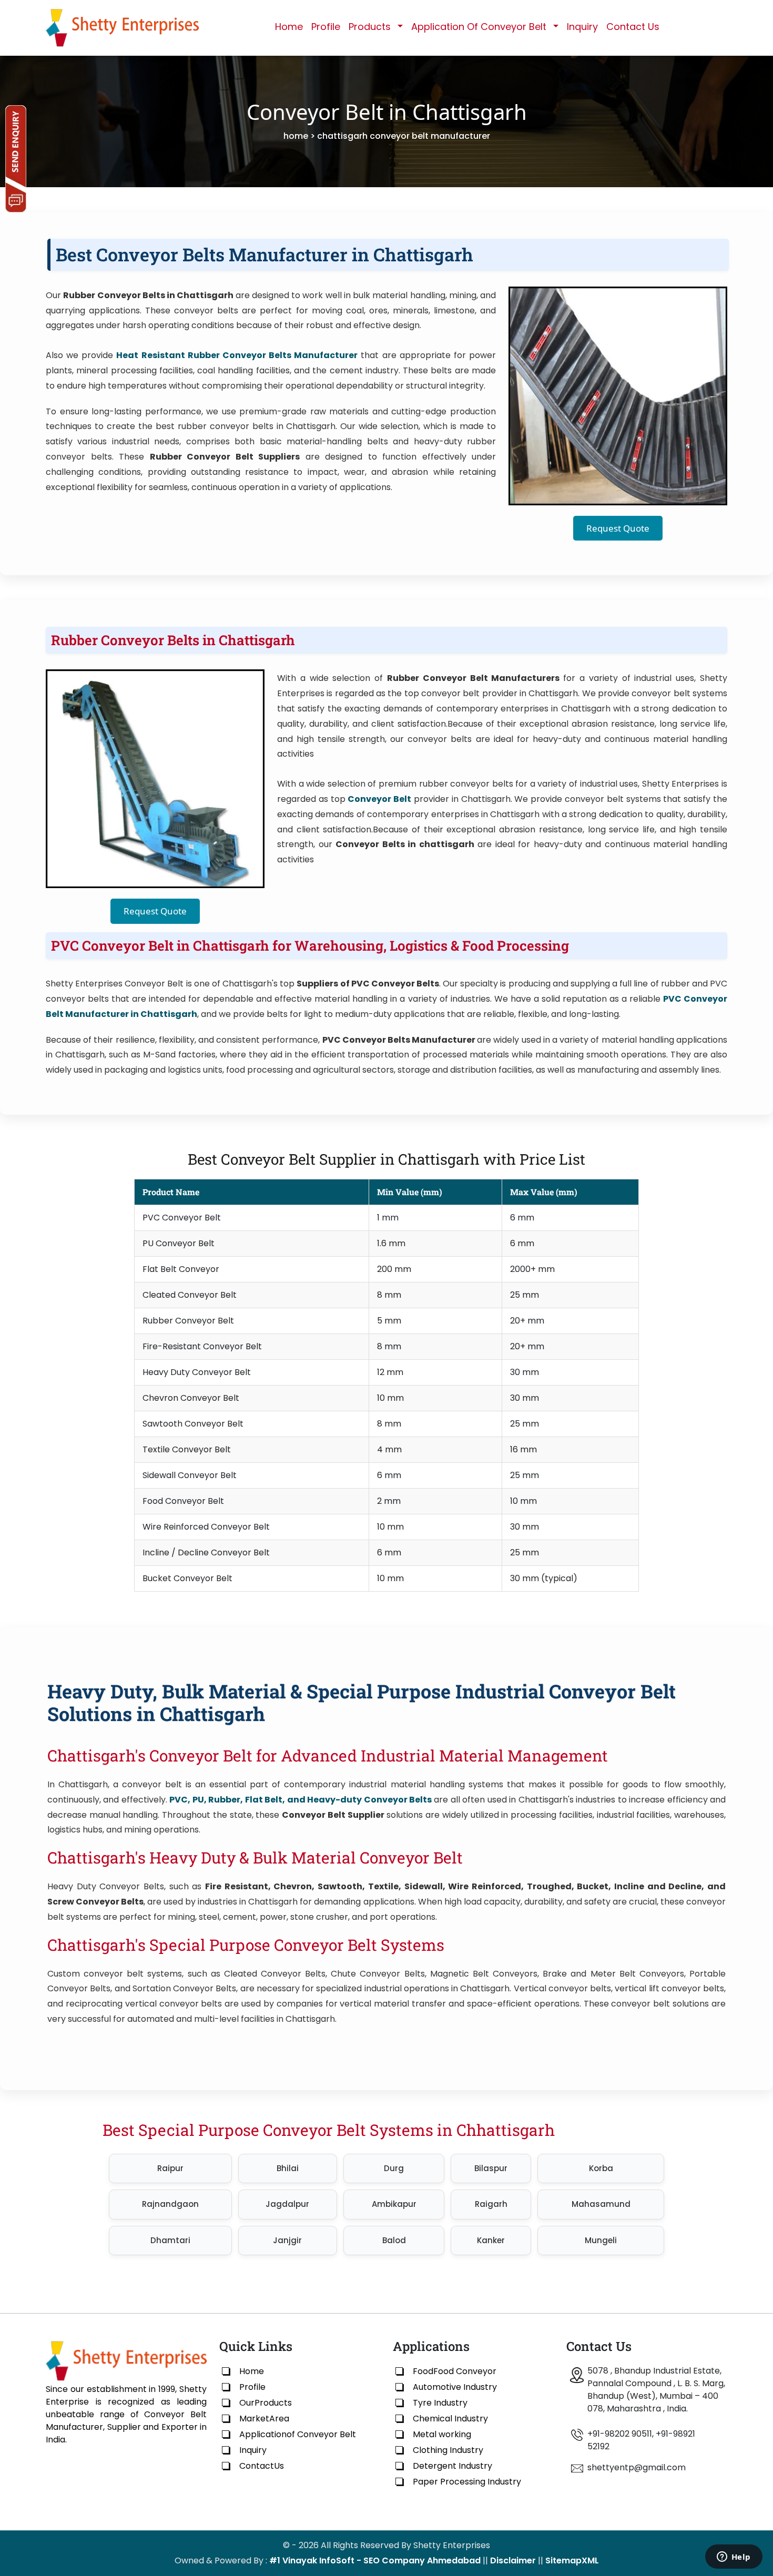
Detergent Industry (452, 2466)
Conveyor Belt (379, 799)
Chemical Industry (450, 2419)
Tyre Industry (440, 2403)
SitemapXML (572, 2560)
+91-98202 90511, (621, 2434)
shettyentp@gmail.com (637, 2467)
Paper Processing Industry (467, 2482)
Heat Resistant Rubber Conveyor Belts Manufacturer (237, 355)
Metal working (442, 2434)
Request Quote (618, 528)
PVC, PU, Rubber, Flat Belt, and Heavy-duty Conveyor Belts (301, 1800)
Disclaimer (513, 2560)
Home (289, 27)
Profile (326, 27)
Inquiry (582, 27)
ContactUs (262, 2466)
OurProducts (266, 2403)
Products (370, 27)
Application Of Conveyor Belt (479, 27)
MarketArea (264, 2419)
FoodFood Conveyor (455, 2371)
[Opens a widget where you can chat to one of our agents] (734, 2558)
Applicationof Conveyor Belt (298, 2434)
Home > (299, 136)
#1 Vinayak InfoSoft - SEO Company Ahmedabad (375, 2560)
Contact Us (633, 27)
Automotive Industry (455, 2387)
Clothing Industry (448, 2450)
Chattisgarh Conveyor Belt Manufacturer (404, 136)
